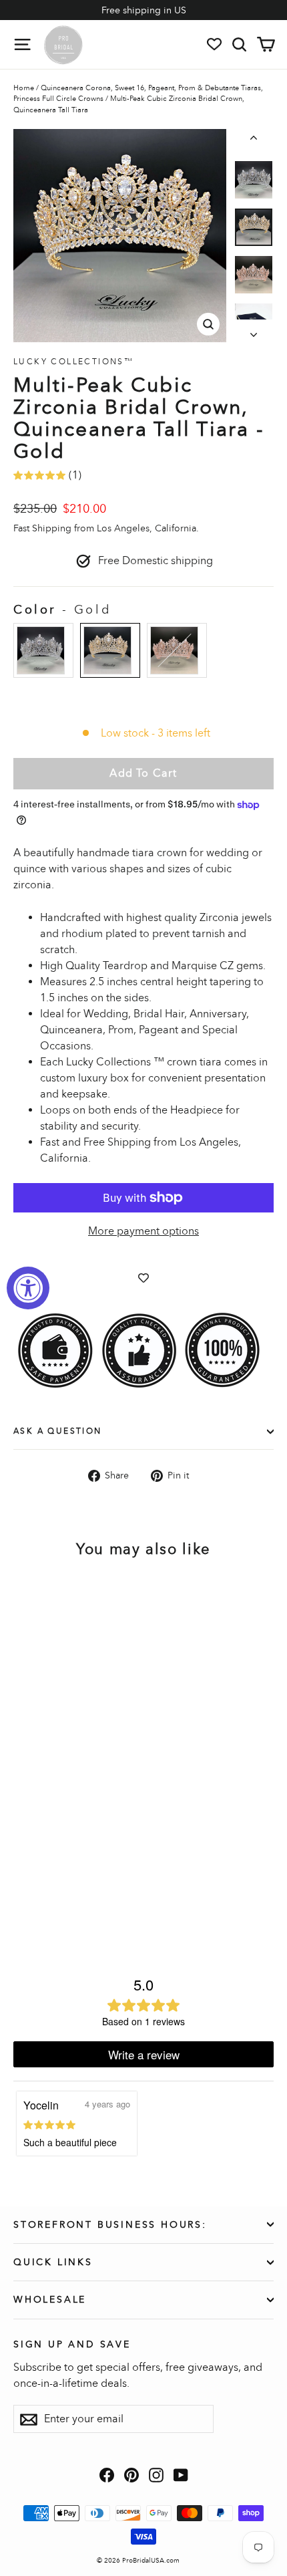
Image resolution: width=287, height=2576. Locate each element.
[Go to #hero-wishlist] (214, 44)
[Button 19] (254, 331)
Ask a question (58, 1431)
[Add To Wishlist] (143, 1277)
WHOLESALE (50, 2300)
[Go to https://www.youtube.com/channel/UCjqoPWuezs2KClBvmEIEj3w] (181, 2474)
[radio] (43, 650)
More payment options (143, 1231)
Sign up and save (72, 2344)
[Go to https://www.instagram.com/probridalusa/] (156, 2474)
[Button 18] (254, 140)
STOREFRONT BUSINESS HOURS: (110, 2225)
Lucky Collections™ (73, 362)
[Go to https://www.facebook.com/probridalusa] (107, 2474)
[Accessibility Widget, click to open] (28, 1288)
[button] (254, 180)
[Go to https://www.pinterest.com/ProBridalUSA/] (131, 2474)
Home (24, 88)
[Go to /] (63, 44)
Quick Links (53, 2262)
